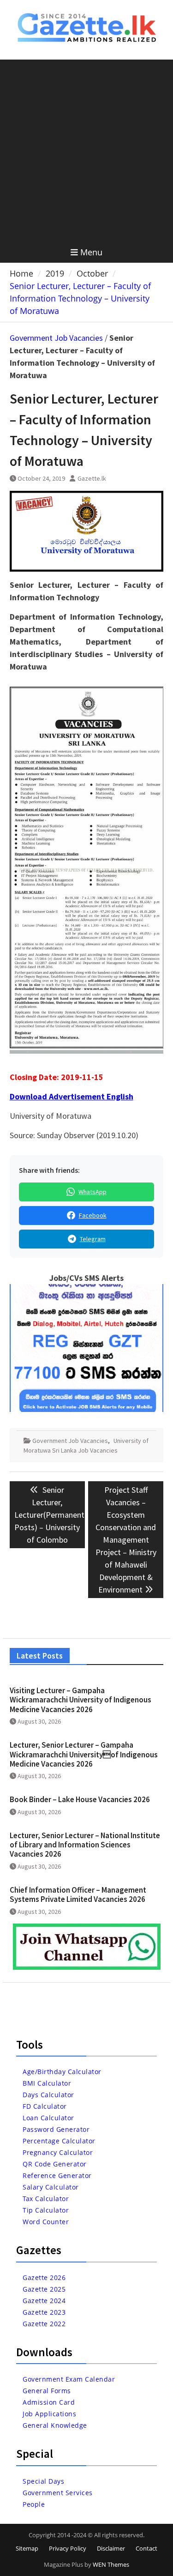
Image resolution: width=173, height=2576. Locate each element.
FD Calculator (45, 2106)
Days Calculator (48, 2095)
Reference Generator (57, 2175)
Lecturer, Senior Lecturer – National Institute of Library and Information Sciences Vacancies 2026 (85, 1845)
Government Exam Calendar (69, 2379)
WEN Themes (111, 2564)
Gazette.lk (92, 478)
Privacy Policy (68, 2548)
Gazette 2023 (44, 2312)
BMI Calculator (47, 2083)
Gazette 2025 (44, 2289)
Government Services (58, 2493)
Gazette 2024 (44, 2301)
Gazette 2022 (44, 2324)
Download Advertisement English (72, 1096)
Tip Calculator (46, 2210)
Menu (91, 252)
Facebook (93, 1215)
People (34, 2504)
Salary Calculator (51, 2187)
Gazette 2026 (44, 2277)
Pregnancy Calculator (58, 2152)
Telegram (93, 1239)
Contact (146, 2548)
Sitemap (27, 2548)
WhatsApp (92, 1192)
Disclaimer (111, 2548)
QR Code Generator (55, 2164)
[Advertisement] (86, 151)
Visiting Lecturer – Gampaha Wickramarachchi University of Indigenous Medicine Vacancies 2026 (81, 1700)
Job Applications (49, 2414)
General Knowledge (55, 2425)
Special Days (43, 2481)
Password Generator (56, 2129)
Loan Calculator (48, 2118)
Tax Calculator (46, 2199)
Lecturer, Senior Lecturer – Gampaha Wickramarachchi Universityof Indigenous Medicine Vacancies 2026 (84, 1754)
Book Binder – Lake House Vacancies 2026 (80, 1799)
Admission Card (49, 2402)
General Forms (47, 2391)
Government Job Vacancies (56, 338)
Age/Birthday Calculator (62, 2072)
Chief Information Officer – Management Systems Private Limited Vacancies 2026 (78, 1894)
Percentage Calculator (59, 2141)
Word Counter (46, 2222)
